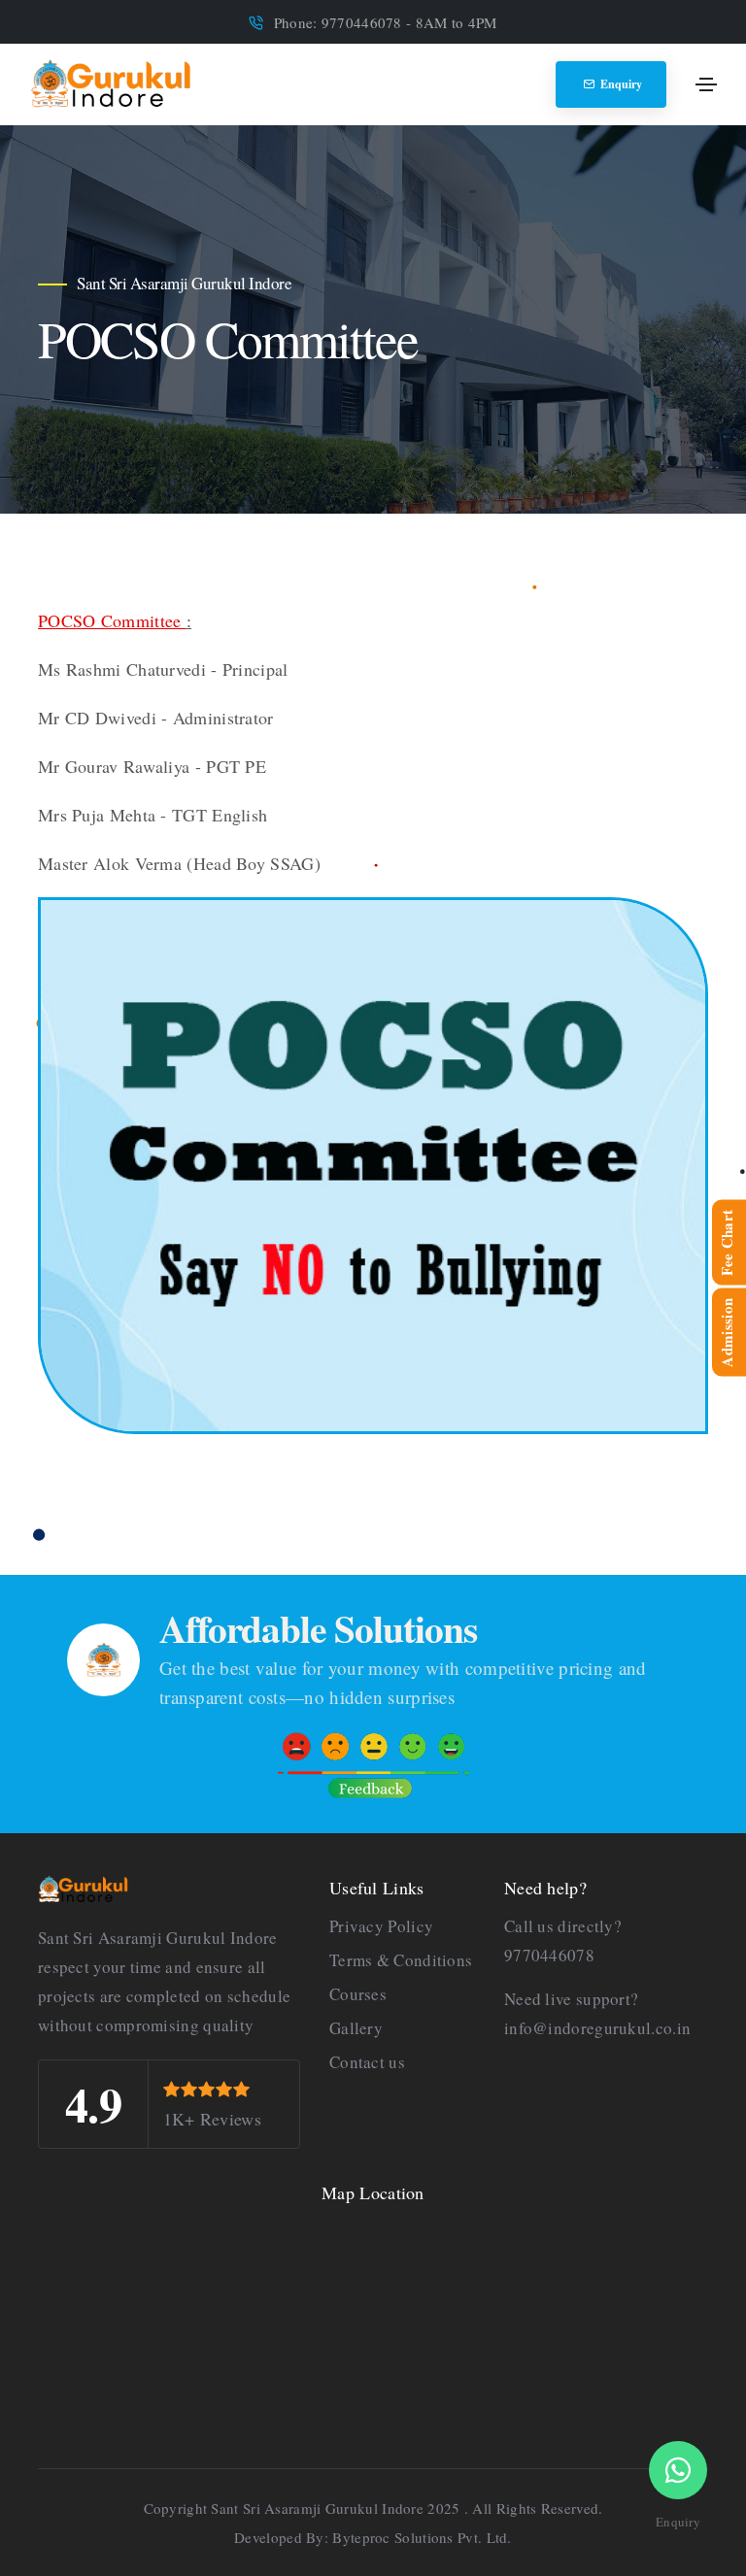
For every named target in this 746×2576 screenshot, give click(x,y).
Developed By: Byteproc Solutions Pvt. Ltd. (373, 2537)
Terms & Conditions (401, 1960)
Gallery (356, 2028)
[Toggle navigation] (706, 84)
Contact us (367, 2062)
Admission (727, 1333)
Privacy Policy (381, 1926)
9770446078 (549, 1955)
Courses (358, 1994)
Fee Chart (727, 1242)
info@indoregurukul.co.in (597, 2028)
